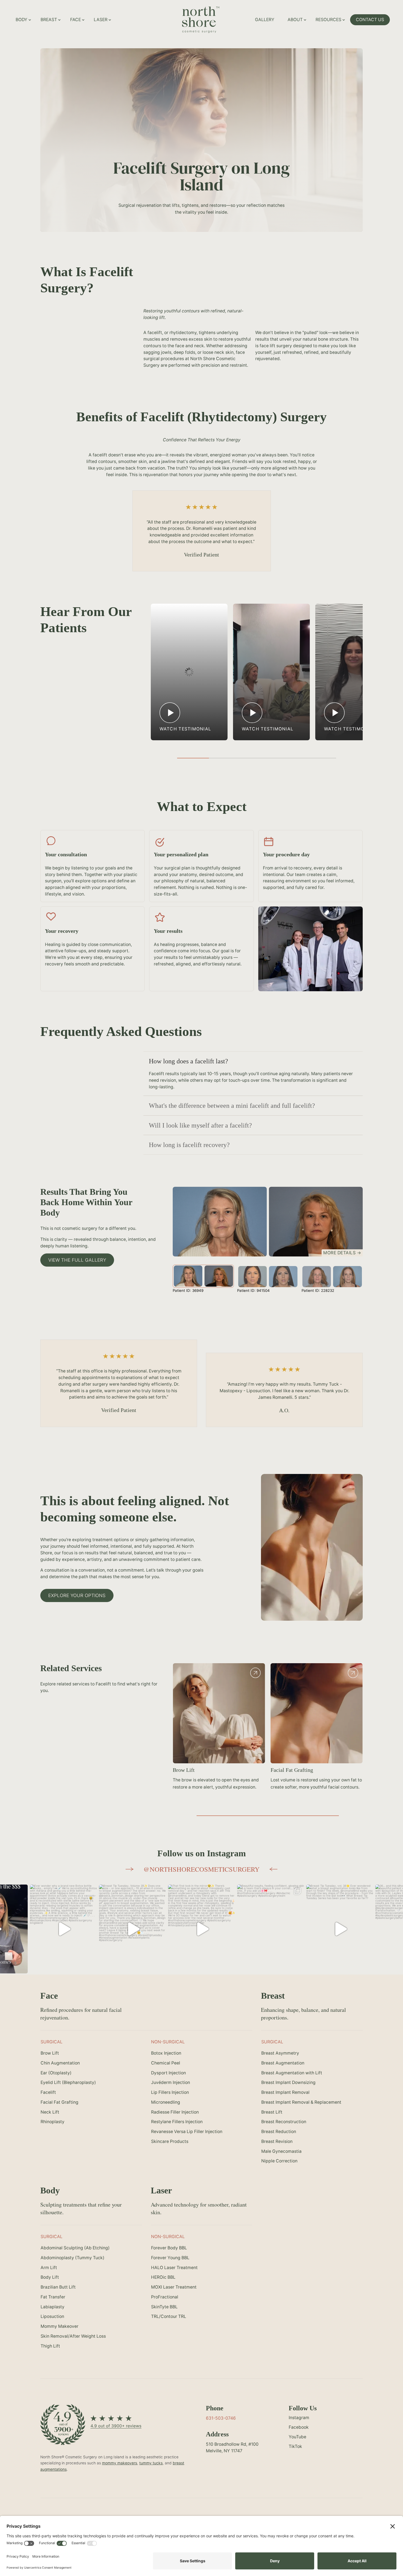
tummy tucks (151, 2463)
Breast (49, 20)
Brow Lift (184, 1770)
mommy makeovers (120, 2463)
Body (22, 20)
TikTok (295, 2446)
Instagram (299, 2418)
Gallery (265, 20)
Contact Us (370, 20)
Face (76, 20)
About (295, 20)
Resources (328, 20)
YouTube (297, 2437)
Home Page (220, 13)
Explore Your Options (77, 1595)
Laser (101, 20)
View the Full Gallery (77, 1260)
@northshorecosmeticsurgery (201, 1869)
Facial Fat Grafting (292, 1770)
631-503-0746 (221, 2418)
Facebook (299, 2427)
